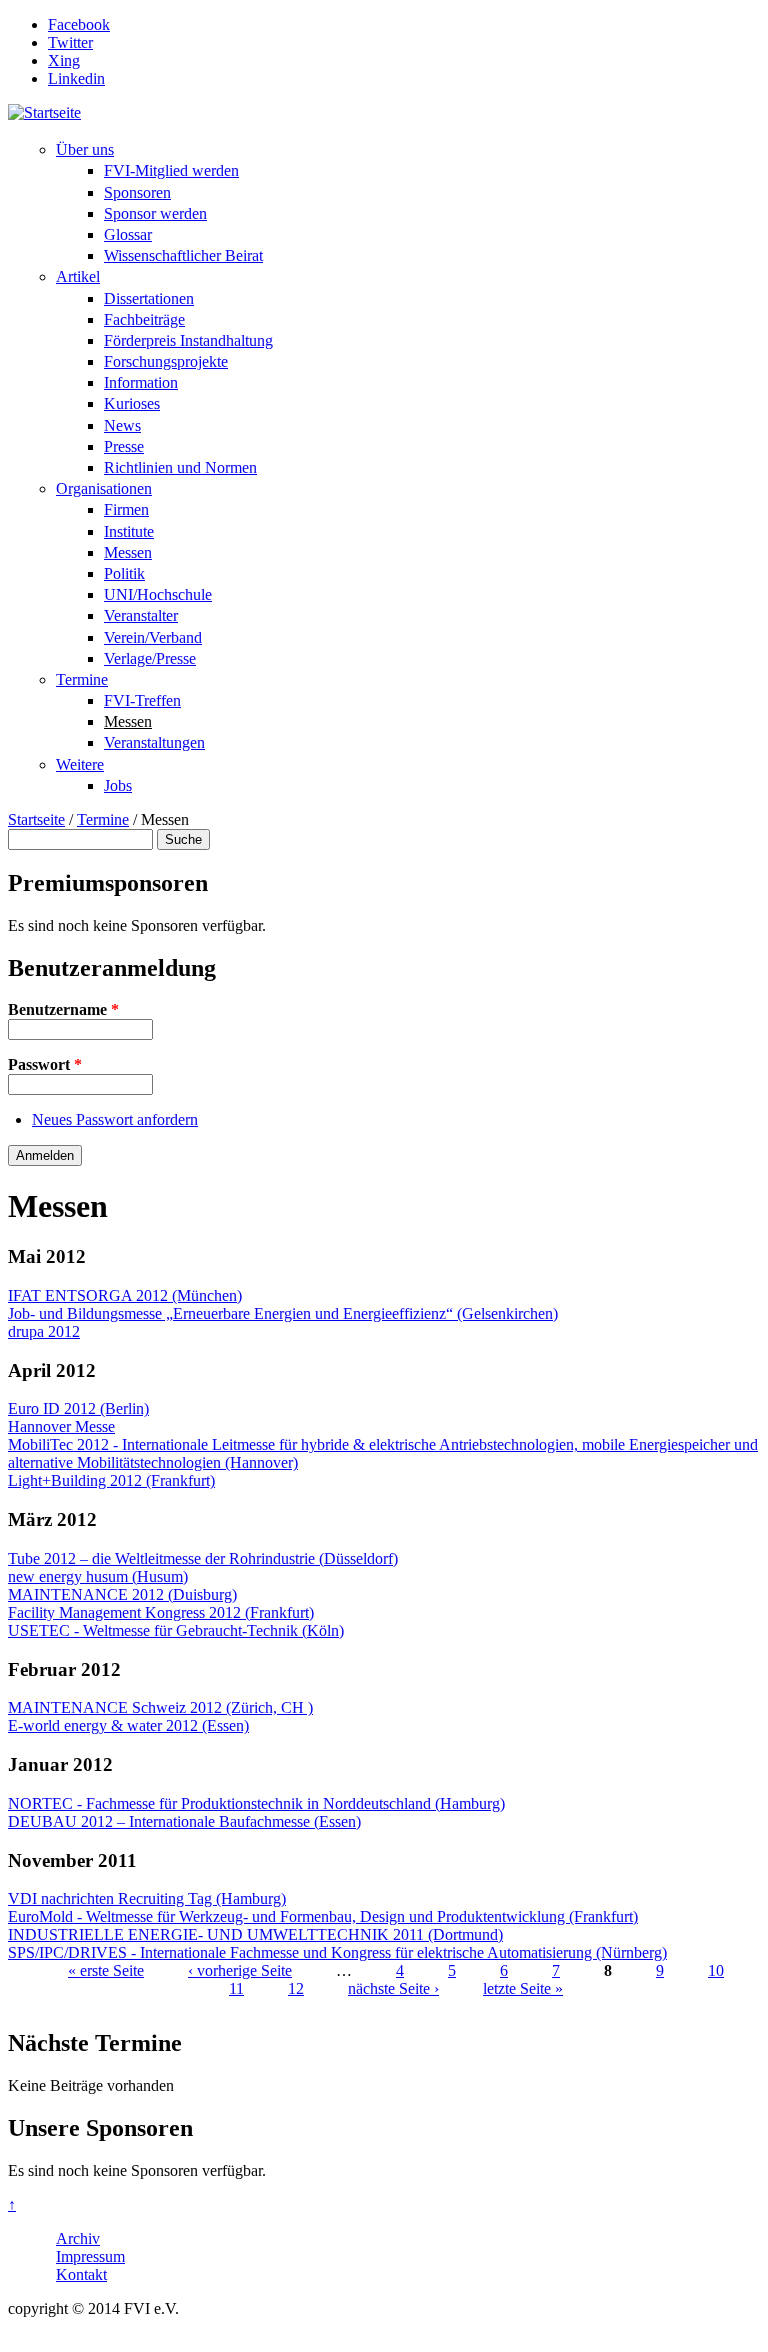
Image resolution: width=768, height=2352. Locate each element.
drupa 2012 (44, 1331)
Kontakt (81, 2274)
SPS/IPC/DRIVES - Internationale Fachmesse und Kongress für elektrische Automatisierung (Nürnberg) (337, 1952)
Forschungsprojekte (166, 361)
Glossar (128, 234)
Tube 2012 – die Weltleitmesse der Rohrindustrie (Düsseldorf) (203, 1558)
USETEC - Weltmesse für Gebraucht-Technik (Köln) (176, 1630)
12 (296, 1988)
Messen (128, 552)
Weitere (80, 764)
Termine (82, 679)
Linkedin (76, 78)
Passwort (45, 1064)
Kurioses (132, 403)
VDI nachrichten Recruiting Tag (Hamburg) (147, 1898)
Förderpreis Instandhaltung (188, 340)
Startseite (36, 819)
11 (236, 1988)
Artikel (78, 276)
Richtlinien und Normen (180, 467)
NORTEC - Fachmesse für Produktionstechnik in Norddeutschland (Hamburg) (256, 1803)
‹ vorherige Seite (240, 1970)
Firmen (126, 509)
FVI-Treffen (142, 700)
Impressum (90, 2256)
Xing (64, 60)
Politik (124, 573)
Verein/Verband (153, 637)
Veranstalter (141, 615)
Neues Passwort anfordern (115, 1119)
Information (141, 382)
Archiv (78, 2238)
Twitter (70, 42)
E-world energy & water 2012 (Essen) (128, 1725)
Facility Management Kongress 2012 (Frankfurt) (161, 1612)
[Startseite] (44, 112)
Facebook (79, 24)
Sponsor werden (155, 213)
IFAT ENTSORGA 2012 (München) (125, 1295)
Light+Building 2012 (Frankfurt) (111, 1480)
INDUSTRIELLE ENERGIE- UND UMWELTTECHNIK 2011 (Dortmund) (255, 1934)
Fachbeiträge (144, 319)
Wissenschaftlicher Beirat (183, 255)
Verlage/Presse (150, 658)
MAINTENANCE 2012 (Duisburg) (122, 1594)
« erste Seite (106, 1970)
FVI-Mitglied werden (171, 170)
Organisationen (104, 488)
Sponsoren (137, 192)
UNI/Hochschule (158, 594)
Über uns (85, 149)
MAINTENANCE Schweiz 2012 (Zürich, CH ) (160, 1707)
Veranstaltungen (154, 742)
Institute (129, 531)
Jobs (118, 785)
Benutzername (63, 1009)
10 (716, 1970)
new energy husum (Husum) (98, 1576)
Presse (124, 446)
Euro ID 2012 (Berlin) (78, 1408)
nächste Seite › (393, 1988)
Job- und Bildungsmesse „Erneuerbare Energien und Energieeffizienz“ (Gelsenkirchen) (283, 1313)
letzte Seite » (523, 1988)
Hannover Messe (61, 1426)
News (122, 425)
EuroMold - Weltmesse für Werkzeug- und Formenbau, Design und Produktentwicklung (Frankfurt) (323, 1916)
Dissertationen (149, 298)
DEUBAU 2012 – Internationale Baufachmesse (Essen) (184, 1821)
